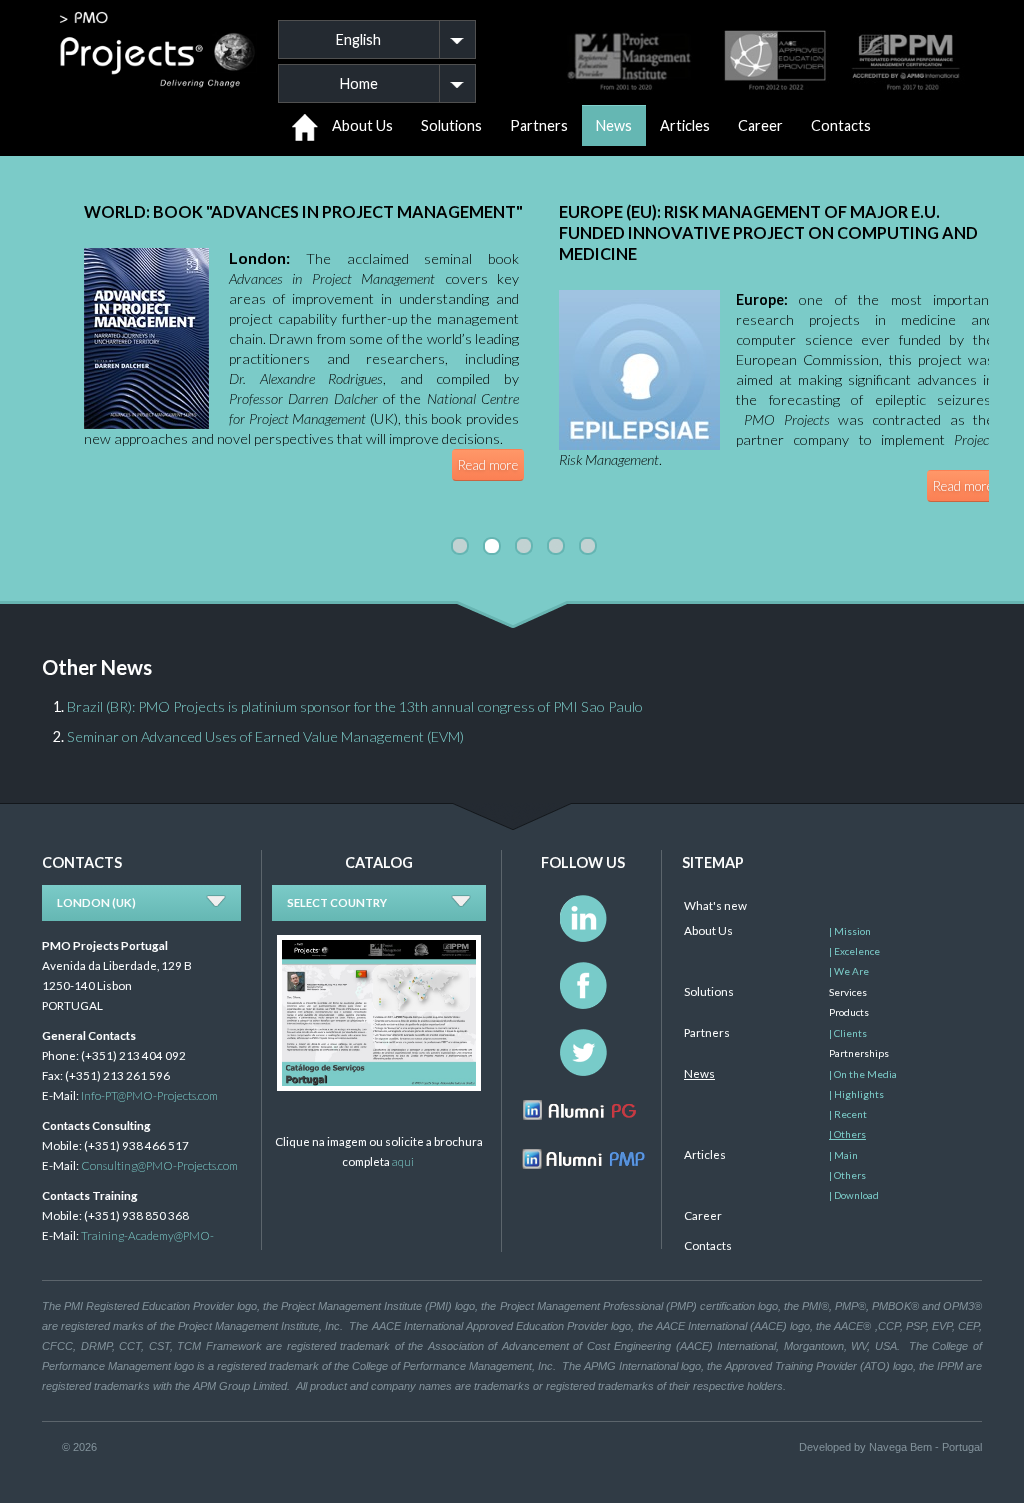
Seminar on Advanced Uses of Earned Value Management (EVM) (265, 736)
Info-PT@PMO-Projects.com (149, 1095)
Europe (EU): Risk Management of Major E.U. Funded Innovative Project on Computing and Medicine (768, 232)
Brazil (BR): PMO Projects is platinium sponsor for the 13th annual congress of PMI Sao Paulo (355, 706)
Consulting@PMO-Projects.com (159, 1165)
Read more (488, 465)
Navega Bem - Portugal (925, 1447)
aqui (403, 1161)
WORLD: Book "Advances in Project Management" (303, 211)
